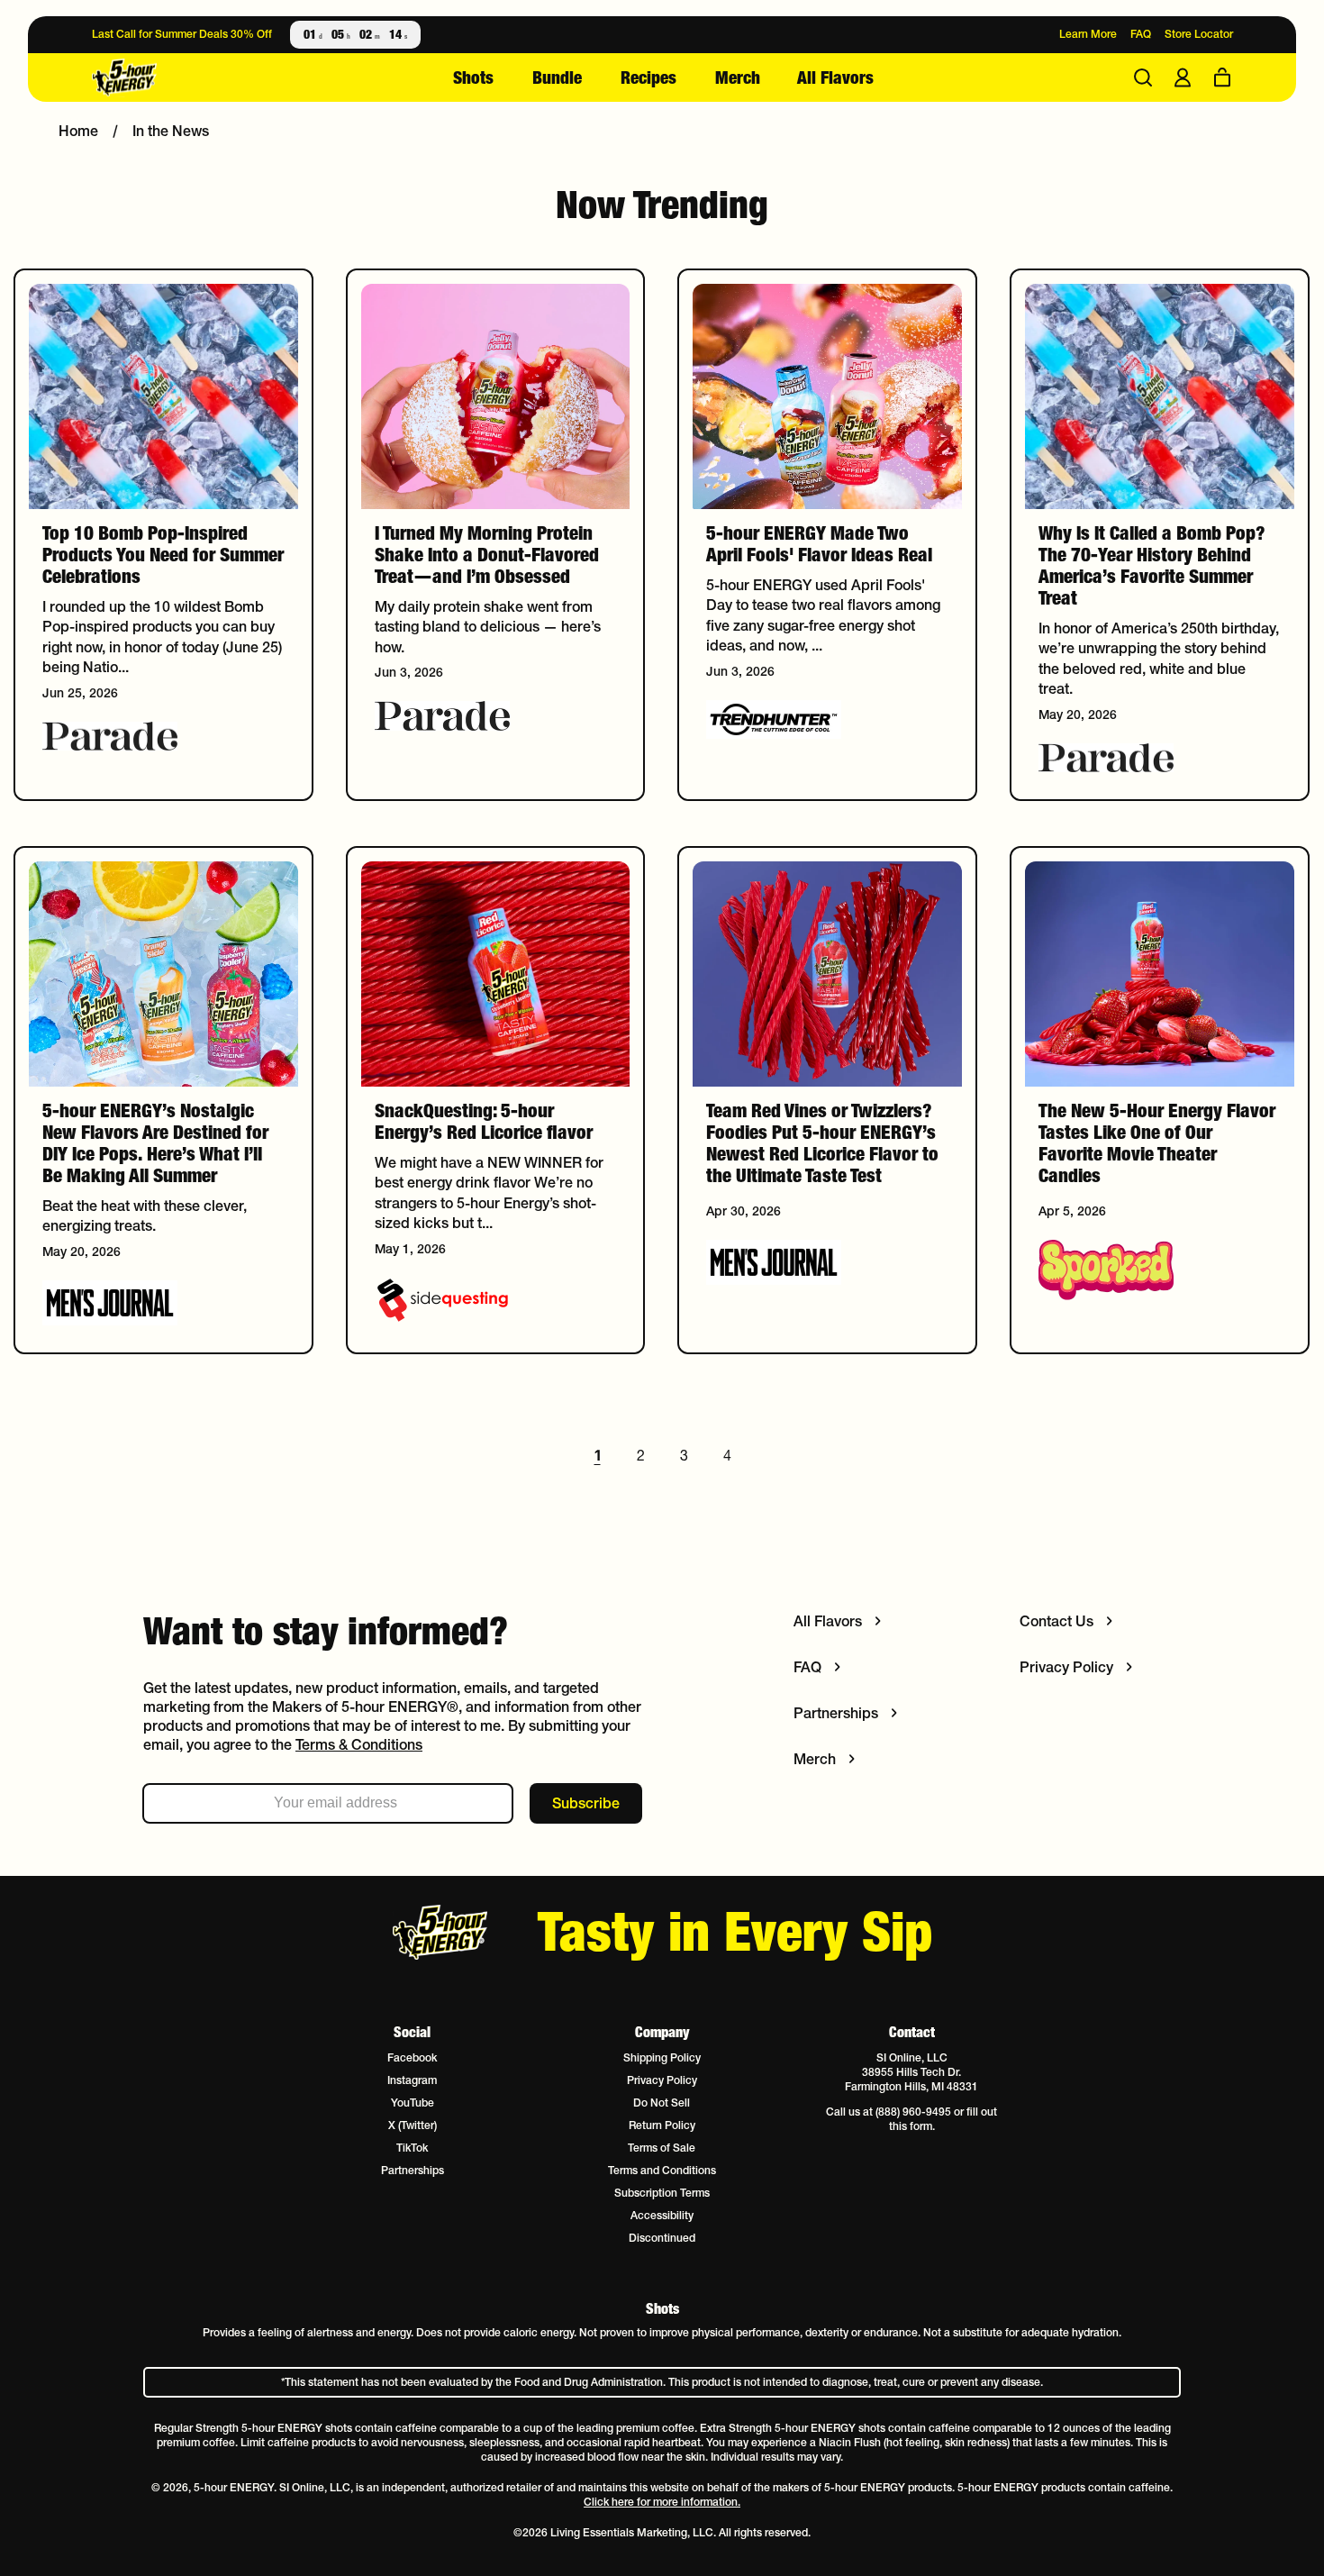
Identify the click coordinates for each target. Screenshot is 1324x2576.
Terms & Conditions (359, 1744)
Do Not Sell (662, 2103)
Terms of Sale (662, 2148)
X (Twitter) (413, 2125)
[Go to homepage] (187, 78)
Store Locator (1199, 34)
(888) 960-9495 (913, 2112)
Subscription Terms (662, 2193)
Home (78, 131)
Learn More (1088, 34)
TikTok (412, 2148)
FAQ (1141, 34)
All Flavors (835, 77)
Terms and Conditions (662, 2170)
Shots (473, 77)
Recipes (648, 77)
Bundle (557, 77)
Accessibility (662, 2215)
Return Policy (662, 2125)
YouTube (413, 2103)
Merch (738, 77)
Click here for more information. (662, 2502)
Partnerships (413, 2170)
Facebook (412, 2057)
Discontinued (662, 2238)
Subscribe (586, 1803)
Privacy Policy (662, 2080)
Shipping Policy (662, 2057)
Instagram (412, 2080)
